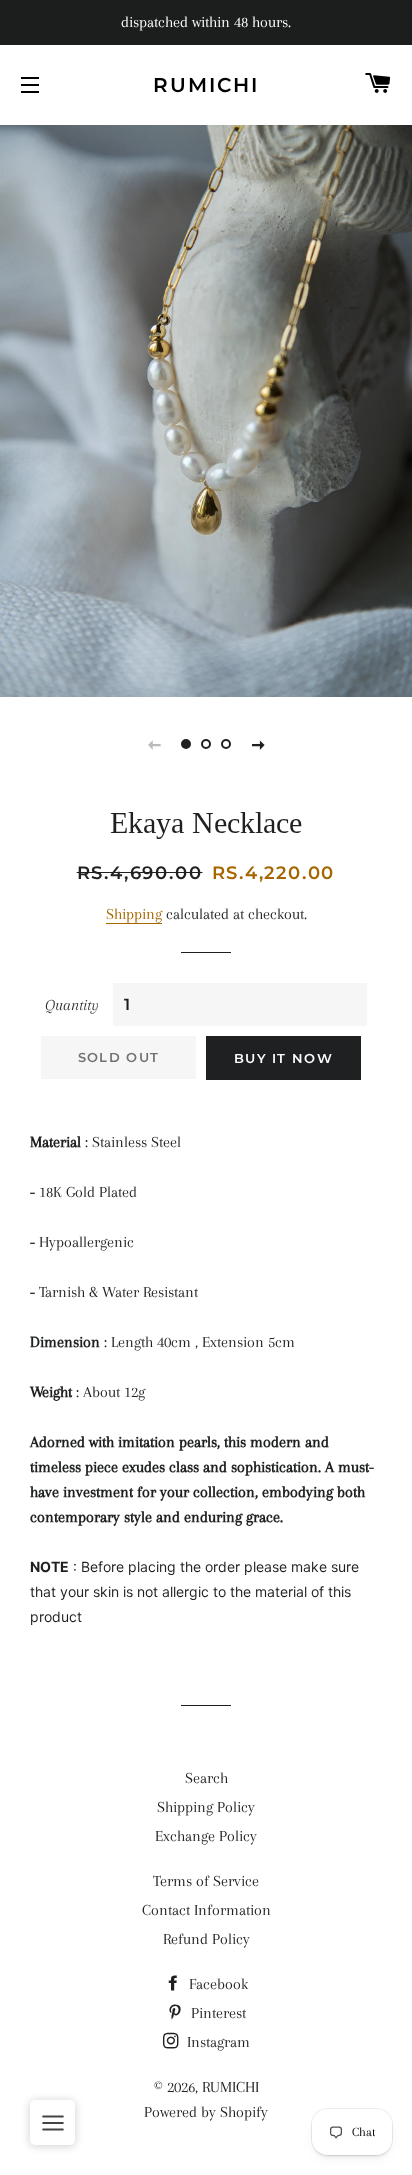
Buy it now (283, 1058)
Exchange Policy (206, 1836)
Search (206, 1778)
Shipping (134, 914)
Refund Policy (206, 1939)
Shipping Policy (206, 1807)
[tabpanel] (206, 408)
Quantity (72, 1005)
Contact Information (206, 1910)
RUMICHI (206, 85)
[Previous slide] (154, 744)
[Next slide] (258, 744)
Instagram (216, 2042)
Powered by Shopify (206, 2112)
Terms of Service (206, 1881)
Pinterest (216, 2013)
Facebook (216, 1984)
